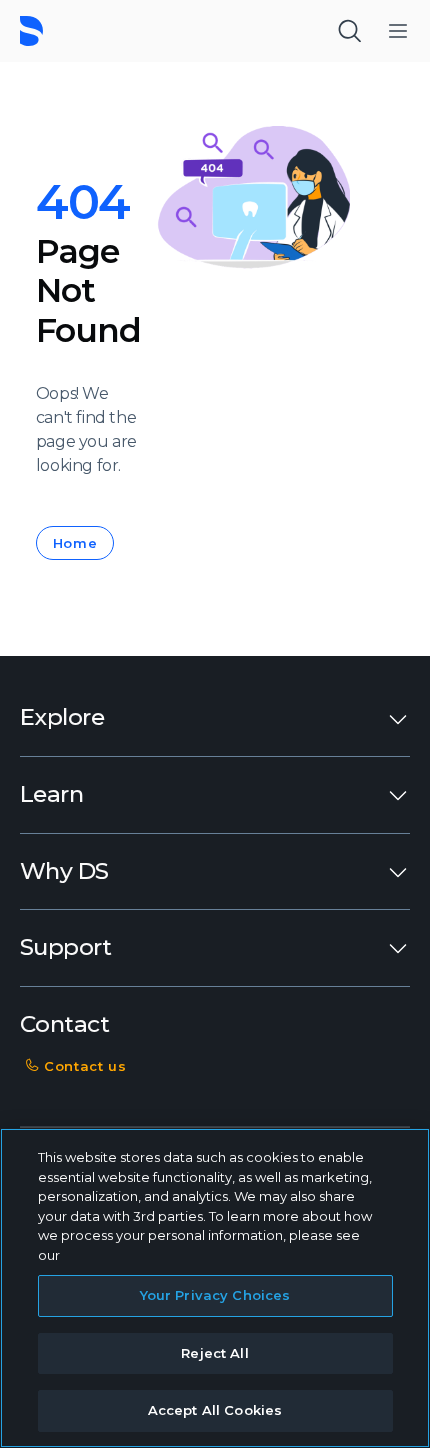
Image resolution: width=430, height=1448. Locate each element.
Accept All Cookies (215, 1410)
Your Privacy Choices (215, 1295)
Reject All (214, 1353)
